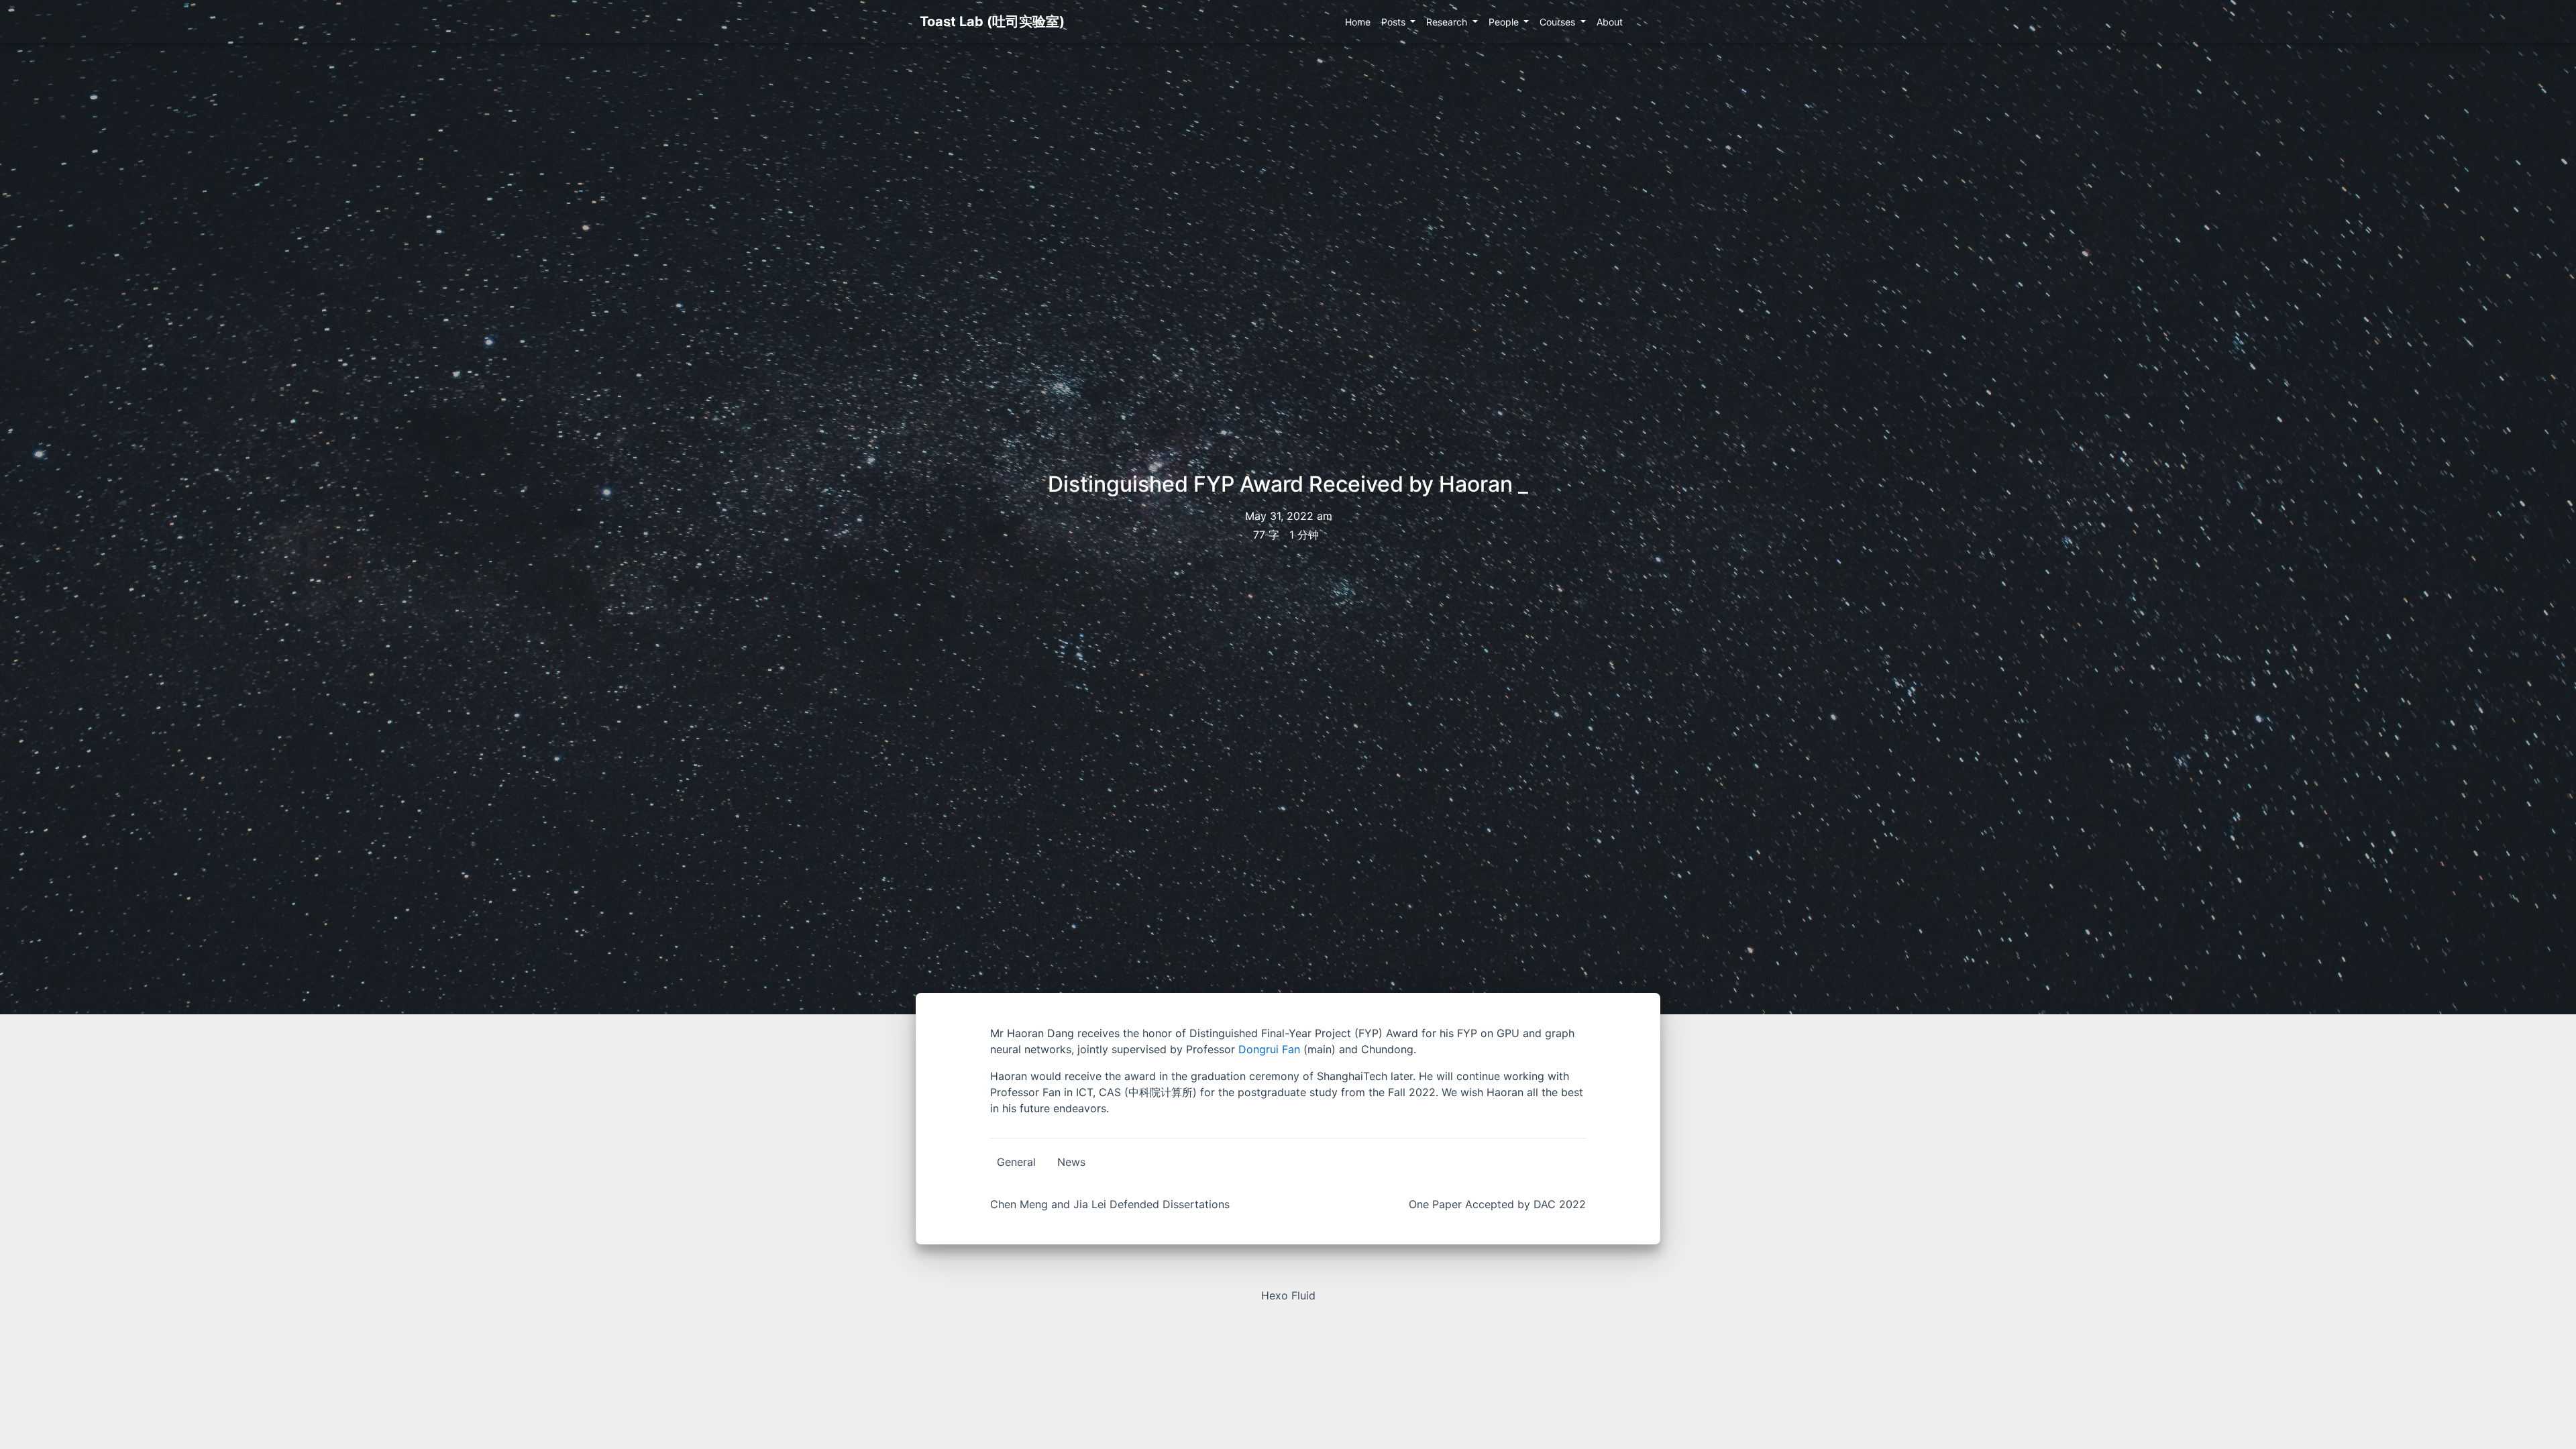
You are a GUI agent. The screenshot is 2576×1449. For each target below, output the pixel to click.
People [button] (1505, 22)
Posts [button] (1395, 22)
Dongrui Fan (1269, 1049)
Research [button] (1448, 22)
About (1610, 22)
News (1071, 1162)
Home (1358, 22)
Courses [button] (1559, 22)
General (1016, 1162)
